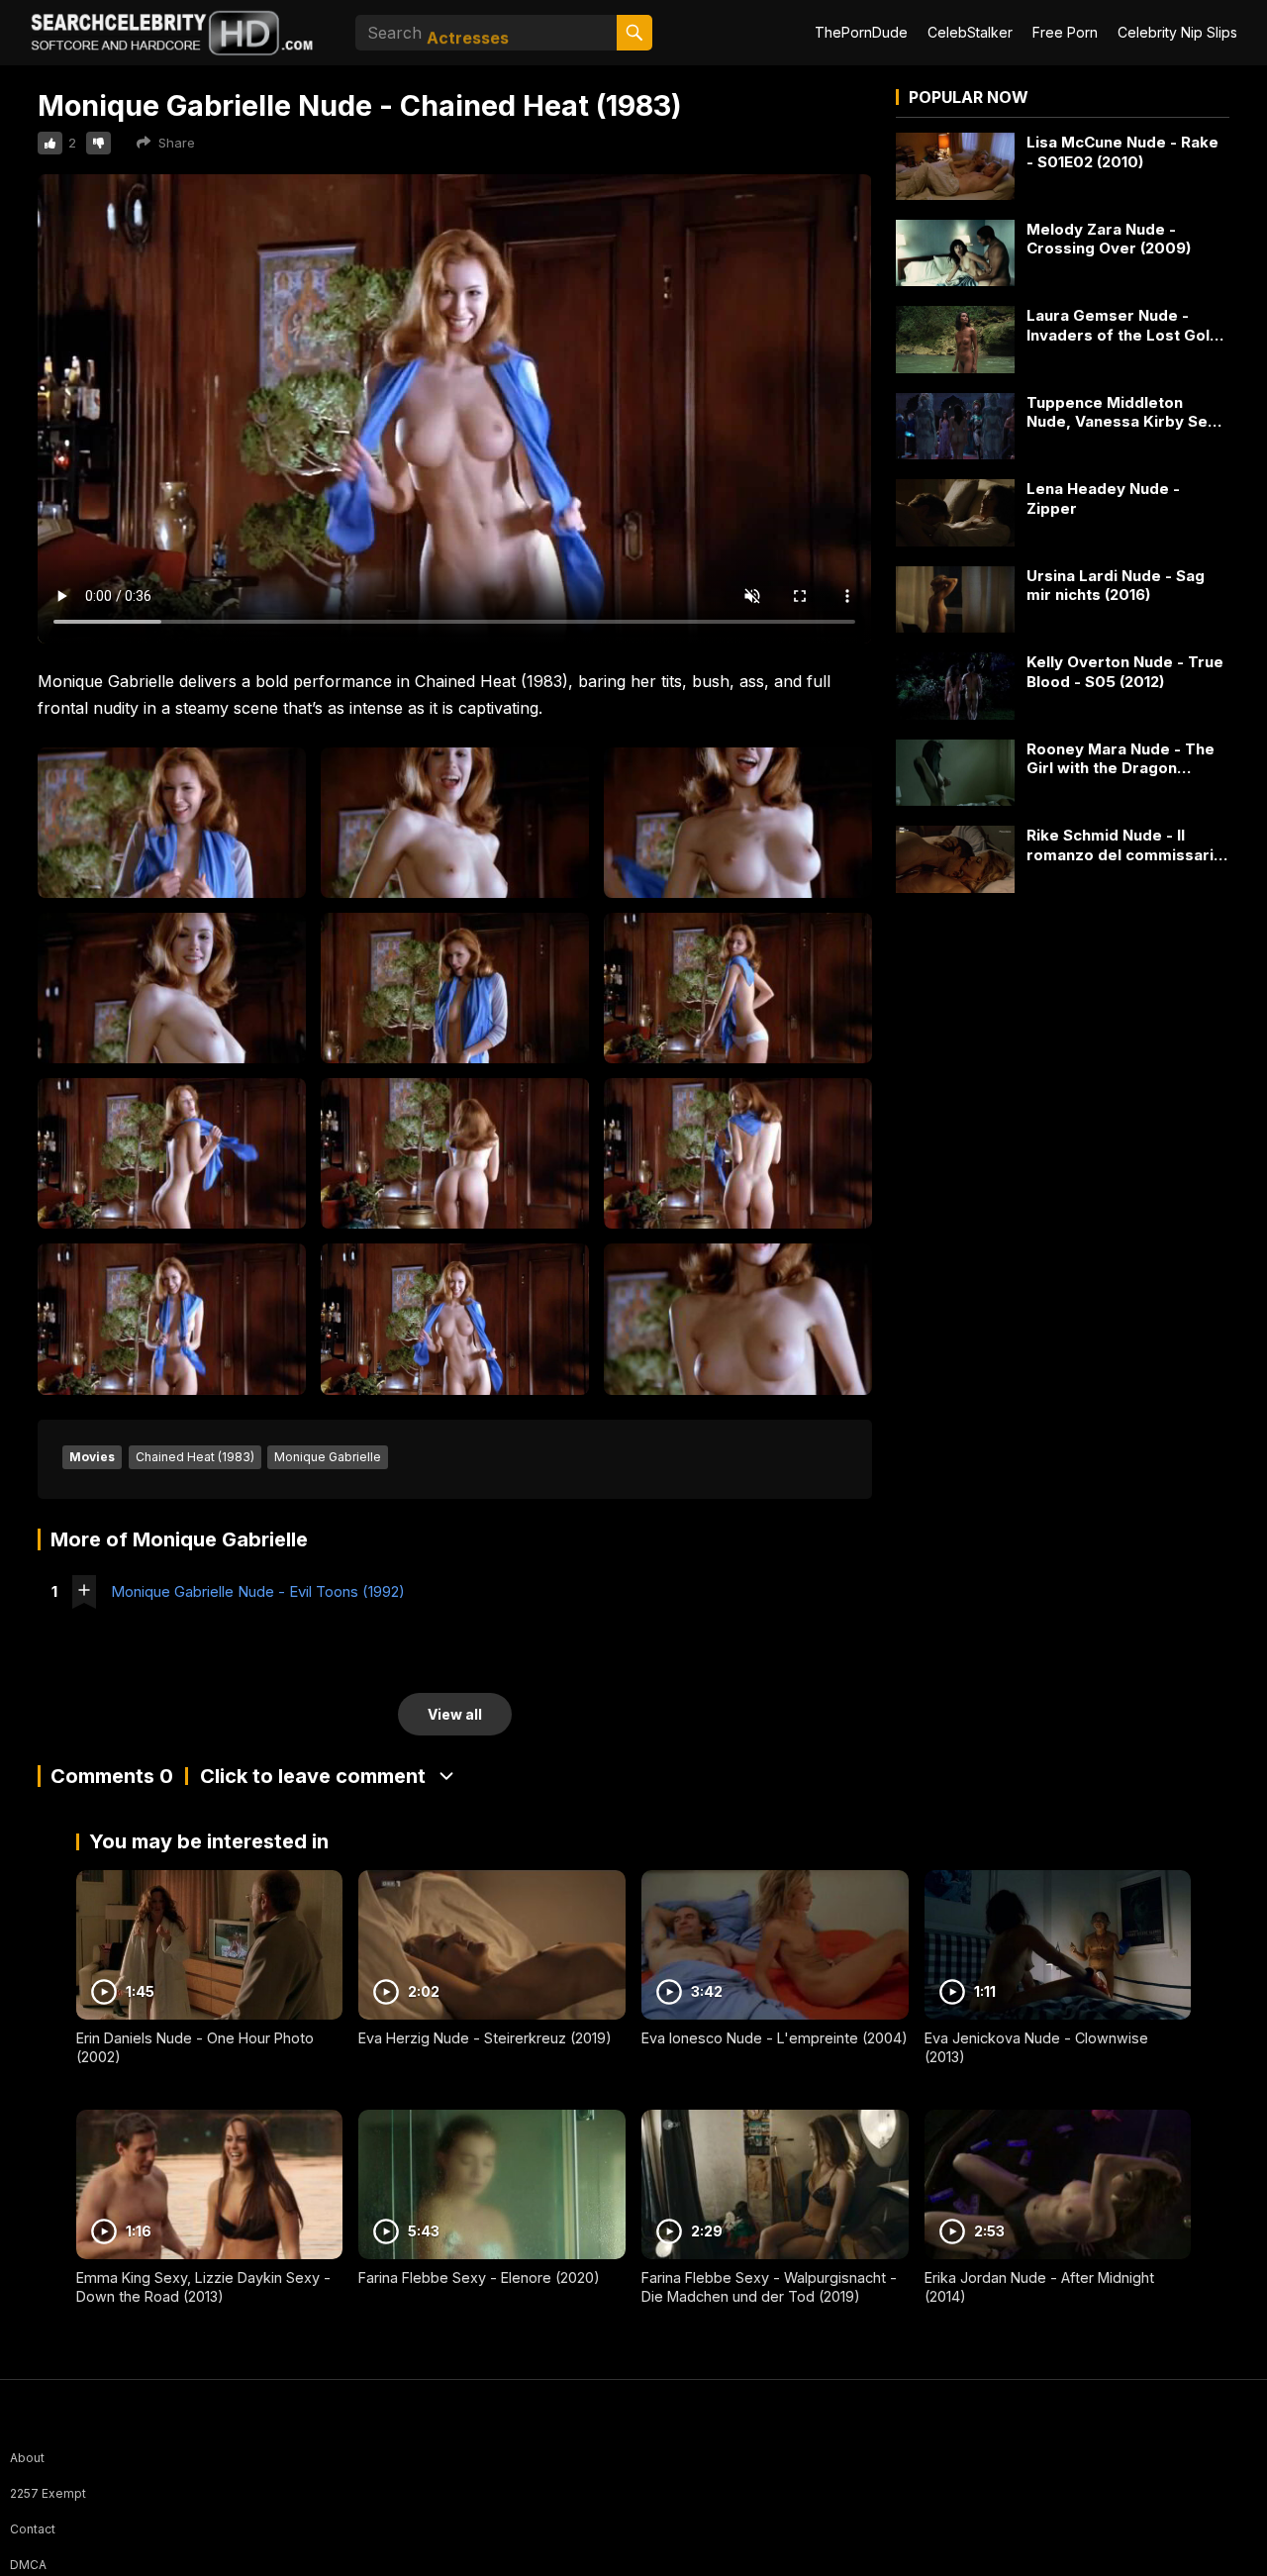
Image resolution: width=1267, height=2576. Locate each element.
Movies (92, 1457)
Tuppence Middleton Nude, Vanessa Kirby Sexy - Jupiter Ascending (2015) (1126, 412)
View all (455, 1714)
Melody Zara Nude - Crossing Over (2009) (1109, 239)
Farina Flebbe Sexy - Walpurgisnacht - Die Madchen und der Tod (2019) (769, 2287)
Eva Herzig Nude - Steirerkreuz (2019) (485, 2038)
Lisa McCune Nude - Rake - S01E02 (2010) (1122, 152)
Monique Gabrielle (328, 1457)
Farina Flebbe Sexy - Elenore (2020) (479, 2278)
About (27, 2458)
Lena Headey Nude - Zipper (1103, 498)
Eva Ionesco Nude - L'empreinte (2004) (775, 2038)
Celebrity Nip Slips (1177, 32)
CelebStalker (970, 32)
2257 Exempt (48, 2493)
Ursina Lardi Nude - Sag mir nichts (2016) (1116, 586)
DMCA (28, 2565)
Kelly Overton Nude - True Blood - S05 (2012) (1125, 672)
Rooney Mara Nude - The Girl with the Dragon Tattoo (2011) (1121, 759)
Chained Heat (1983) (195, 1457)
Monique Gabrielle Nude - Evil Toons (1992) (258, 1591)
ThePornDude (861, 32)
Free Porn (1065, 32)
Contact (33, 2529)
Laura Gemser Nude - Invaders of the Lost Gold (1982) (1123, 325)
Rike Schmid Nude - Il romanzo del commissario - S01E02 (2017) (1125, 845)
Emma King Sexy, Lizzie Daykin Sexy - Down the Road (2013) (203, 2287)
